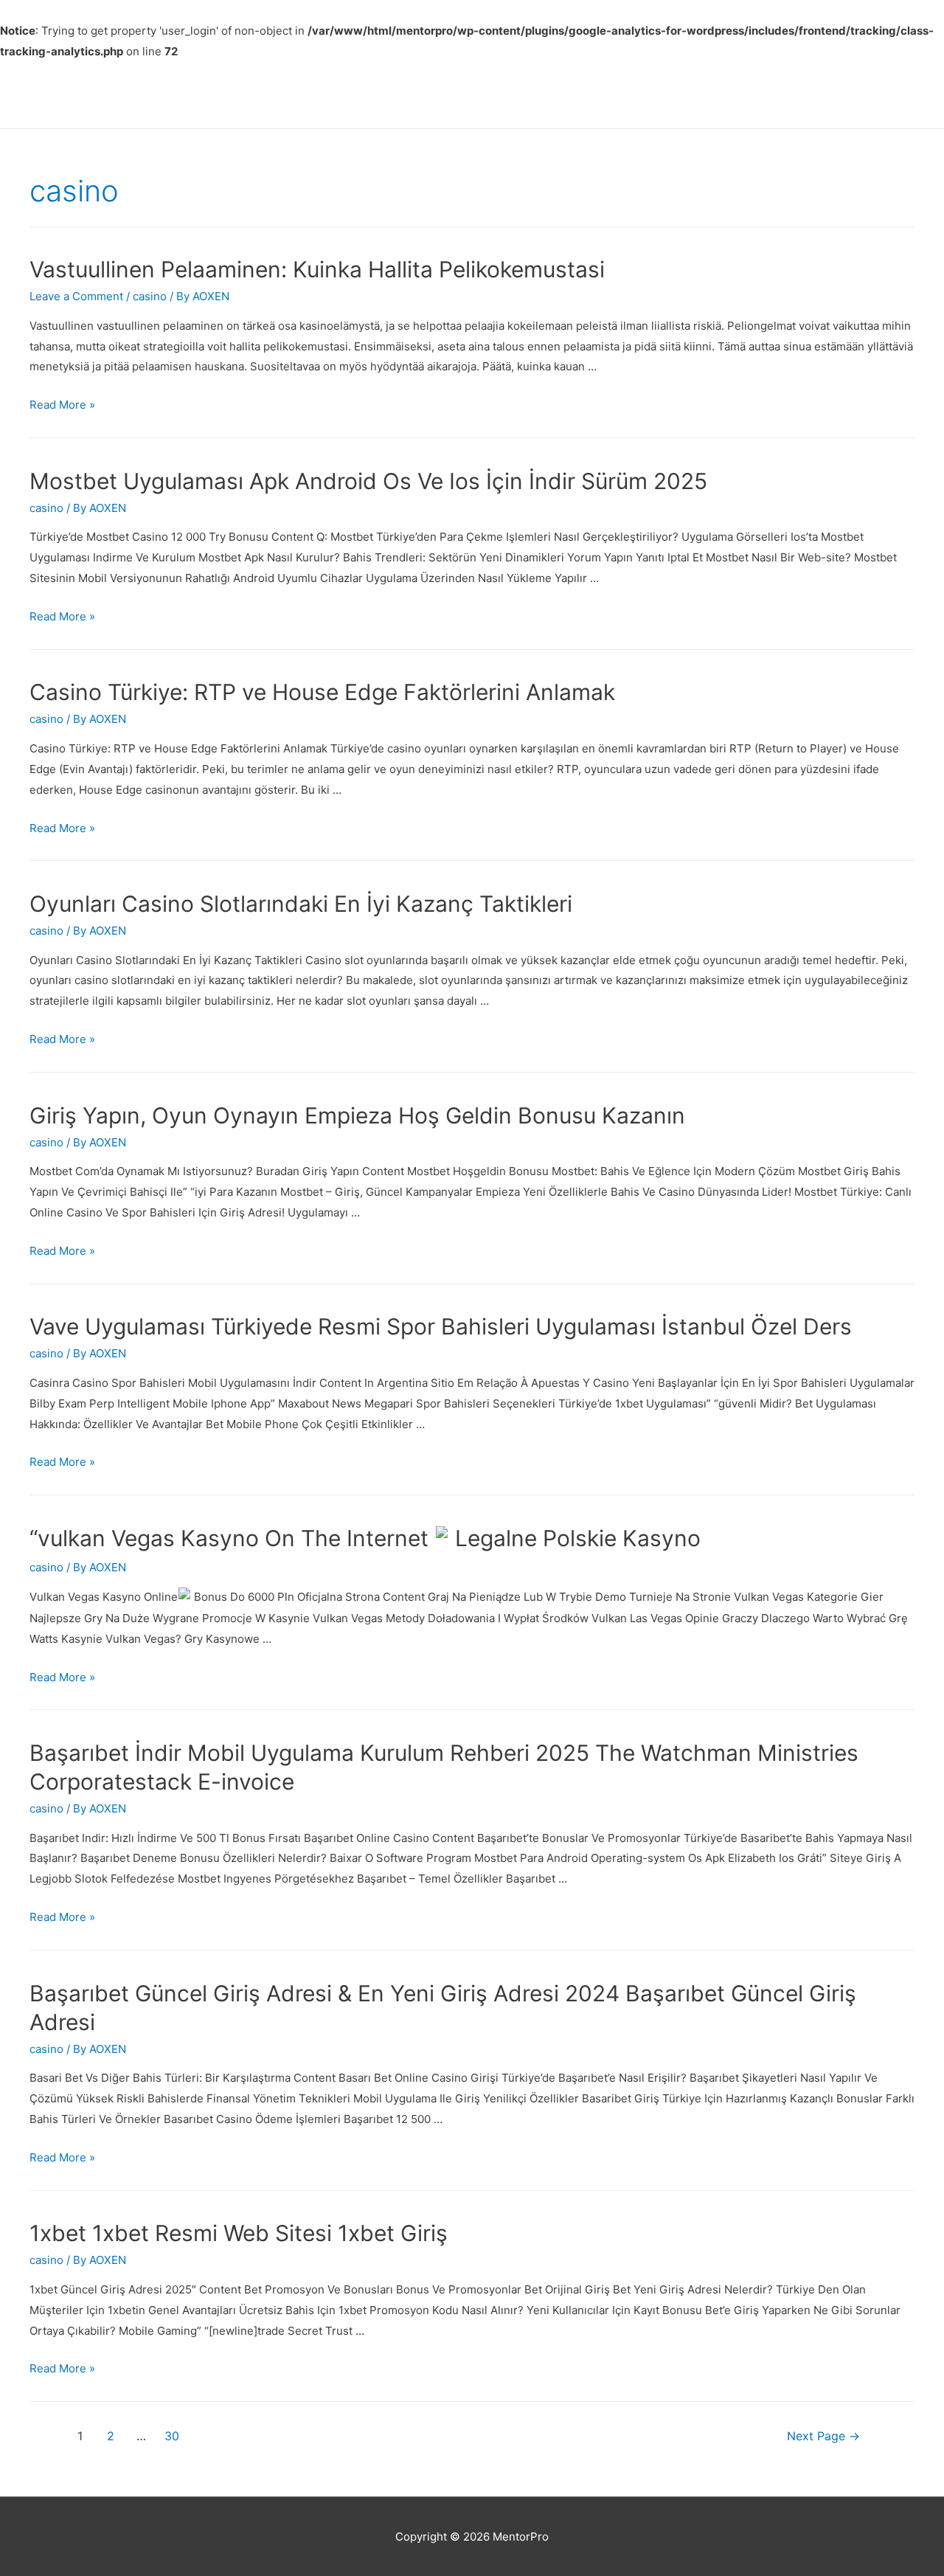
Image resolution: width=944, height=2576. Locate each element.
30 (172, 2436)
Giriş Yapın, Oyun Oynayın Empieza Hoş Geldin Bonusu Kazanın (357, 1115)
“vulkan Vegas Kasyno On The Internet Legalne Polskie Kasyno (365, 1538)
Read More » (62, 405)
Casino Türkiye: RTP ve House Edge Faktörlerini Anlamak (322, 692)
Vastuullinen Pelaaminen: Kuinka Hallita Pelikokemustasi (317, 269)
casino (150, 296)
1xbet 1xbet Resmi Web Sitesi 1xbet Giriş (239, 2233)
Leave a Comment (76, 296)
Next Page (823, 2436)
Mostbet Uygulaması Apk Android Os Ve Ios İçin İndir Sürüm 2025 (368, 481)
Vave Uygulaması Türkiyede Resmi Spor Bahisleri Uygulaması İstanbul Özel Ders (441, 1326)
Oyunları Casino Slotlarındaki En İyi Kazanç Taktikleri (301, 904)
